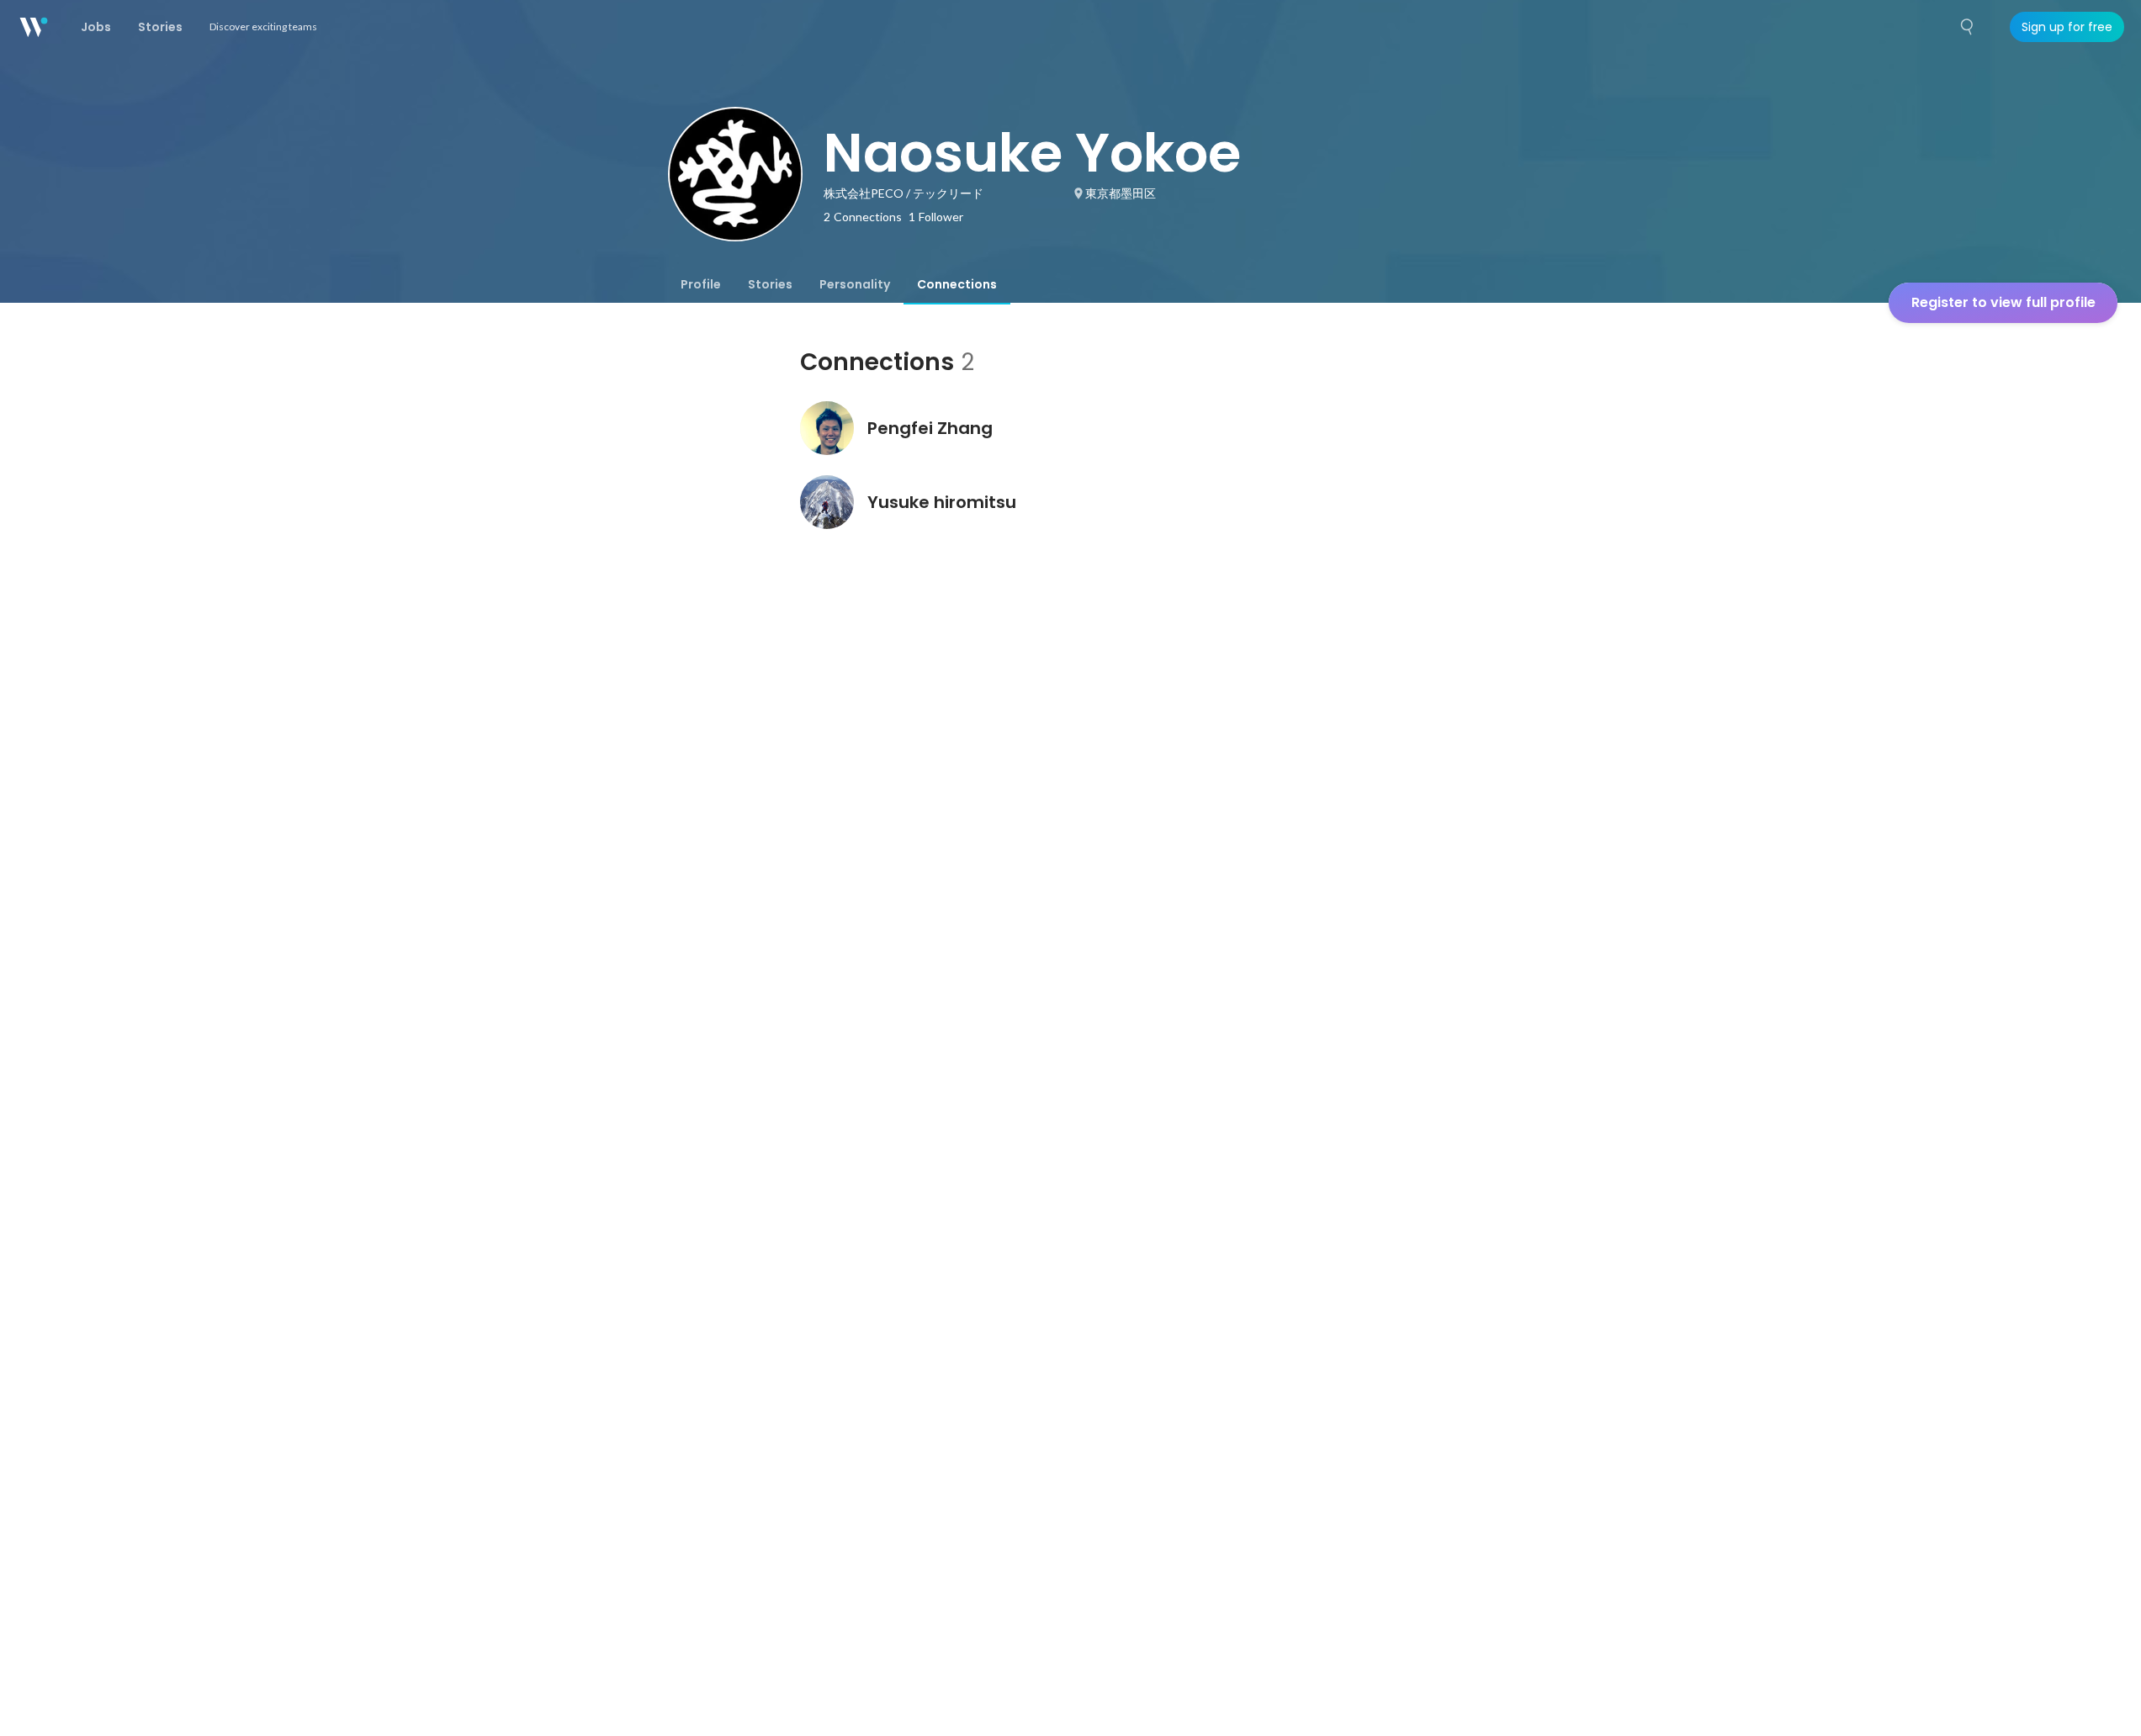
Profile (701, 284)
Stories (770, 284)
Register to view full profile (2003, 302)
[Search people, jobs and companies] (1968, 27)
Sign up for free (2067, 27)
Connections (957, 284)
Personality (855, 284)
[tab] (701, 284)
